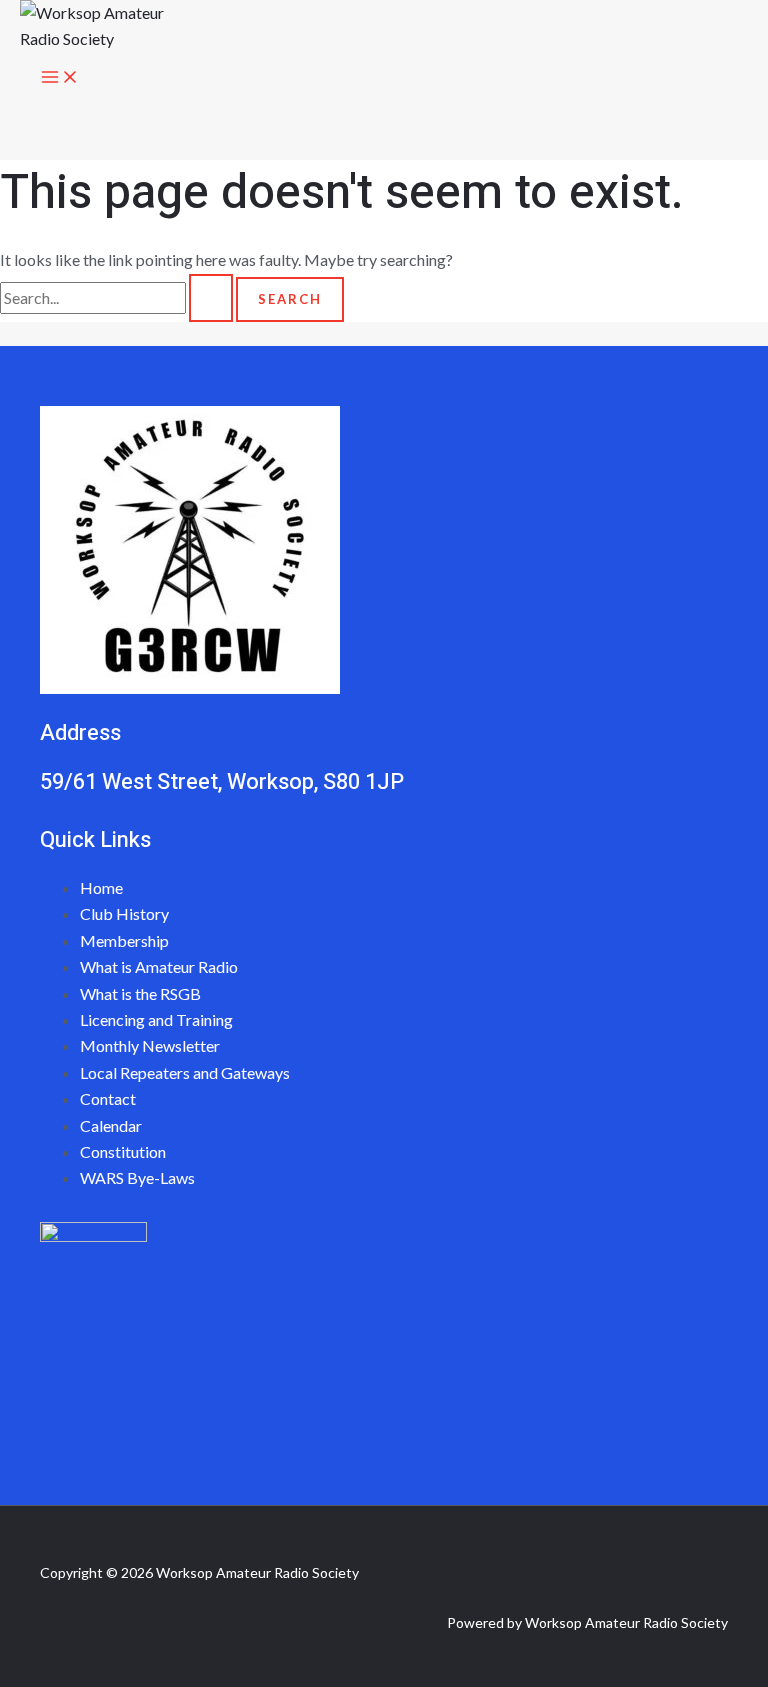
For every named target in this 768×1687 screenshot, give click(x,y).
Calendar (111, 1125)
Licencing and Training (156, 1019)
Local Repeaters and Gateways (185, 1072)
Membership (124, 940)
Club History (124, 913)
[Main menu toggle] (60, 78)
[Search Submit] (211, 298)
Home (101, 887)
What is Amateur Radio (159, 966)
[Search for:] (118, 297)
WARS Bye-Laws (137, 1177)
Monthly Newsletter (150, 1045)
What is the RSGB (140, 993)
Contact (108, 1098)
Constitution (123, 1151)
